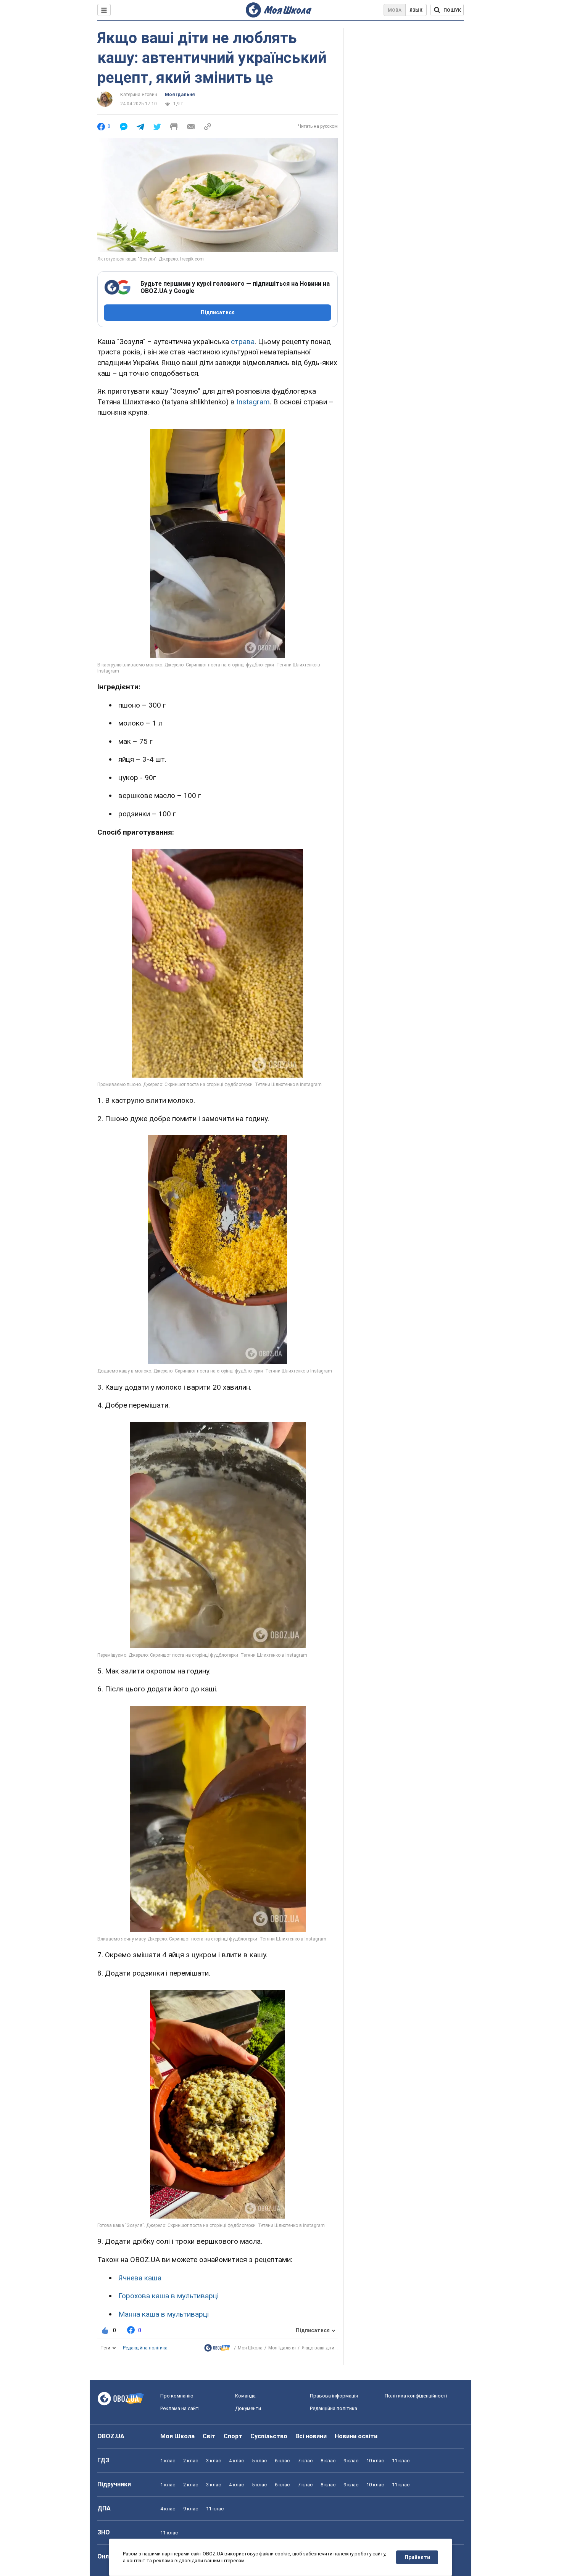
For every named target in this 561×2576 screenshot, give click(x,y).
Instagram (253, 402)
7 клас (305, 2461)
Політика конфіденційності (416, 2396)
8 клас (328, 2461)
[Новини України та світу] (217, 2350)
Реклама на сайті (180, 2408)
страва (243, 342)
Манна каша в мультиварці (164, 2314)
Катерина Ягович (139, 95)
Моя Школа (250, 2348)
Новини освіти (356, 2436)
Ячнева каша (140, 2278)
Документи (248, 2408)
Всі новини (311, 2436)
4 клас (236, 2461)
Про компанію (177, 2396)
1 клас (168, 2461)
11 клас (401, 2461)
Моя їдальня (180, 95)
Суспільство (269, 2436)
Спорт (233, 2436)
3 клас (214, 2461)
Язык (416, 10)
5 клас (259, 2461)
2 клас (191, 2461)
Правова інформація (334, 2396)
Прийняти (417, 2557)
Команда (245, 2396)
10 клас (375, 2461)
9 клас (351, 2461)
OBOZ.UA (111, 2436)
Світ (209, 2436)
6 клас (282, 2461)
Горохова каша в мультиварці (168, 2296)
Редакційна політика (145, 2348)
